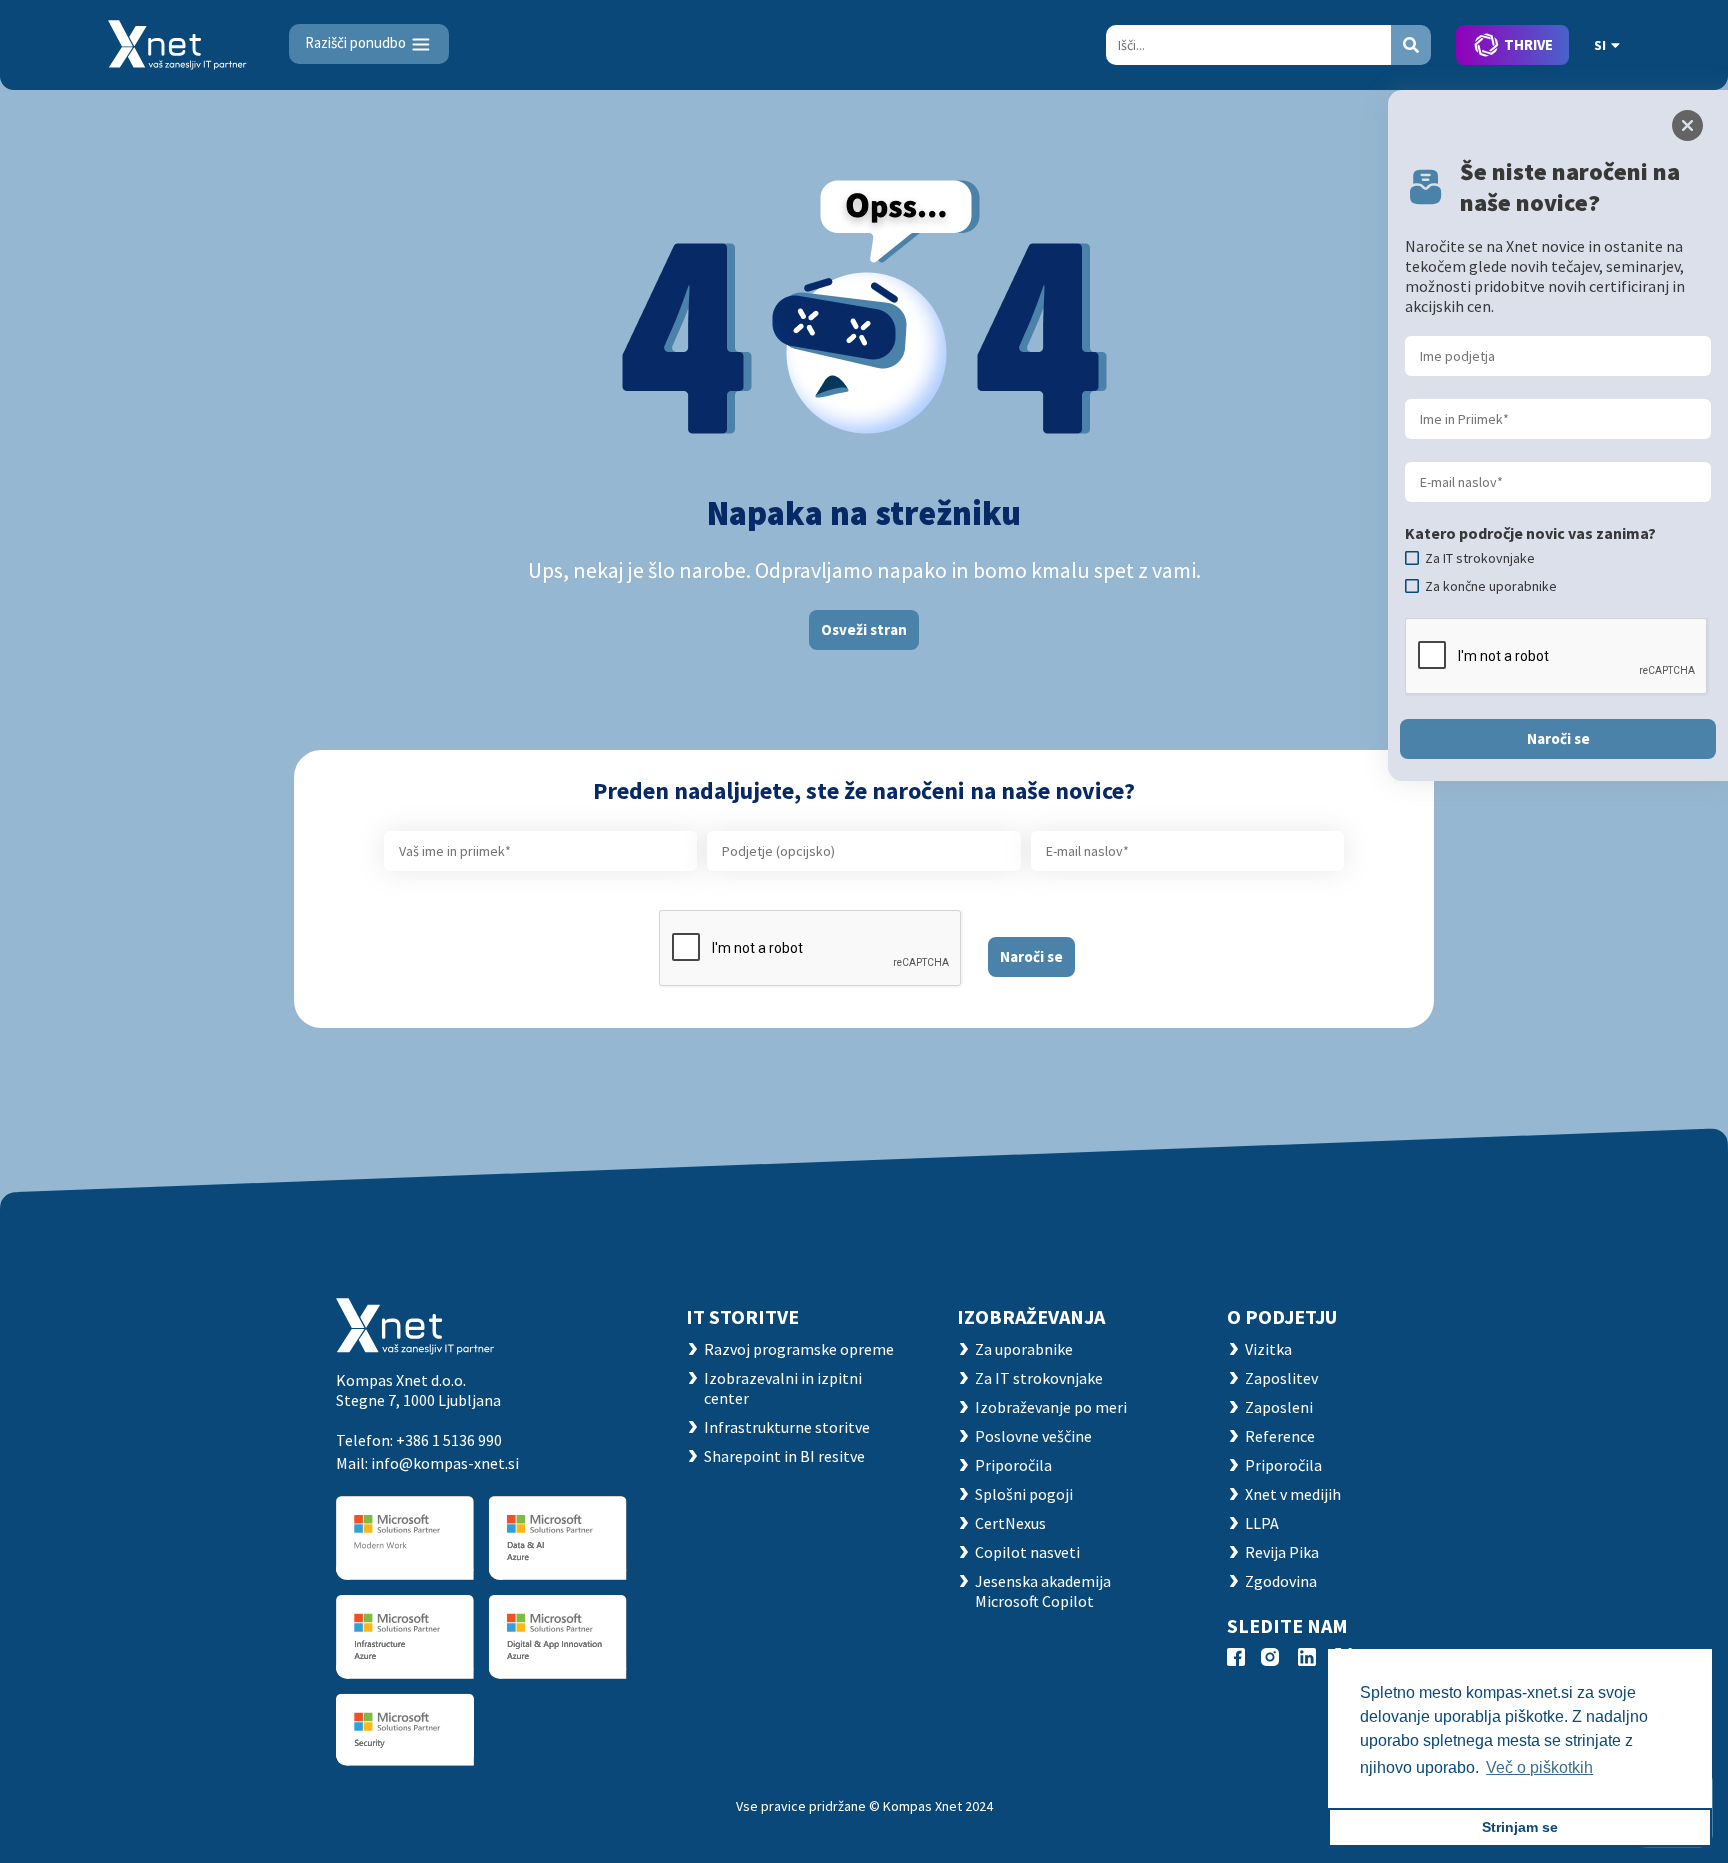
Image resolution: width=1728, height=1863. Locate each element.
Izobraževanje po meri (1051, 1407)
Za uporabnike (1024, 1349)
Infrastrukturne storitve (787, 1427)
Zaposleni (1279, 1407)
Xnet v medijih (1293, 1494)
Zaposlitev (1281, 1378)
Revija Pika (1282, 1552)
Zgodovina (1281, 1581)
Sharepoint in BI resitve (784, 1456)
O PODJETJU (1282, 1316)
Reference (1280, 1436)
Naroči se (1031, 956)
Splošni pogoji (1024, 1494)
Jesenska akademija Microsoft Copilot (1043, 1591)
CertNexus (1010, 1523)
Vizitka (1268, 1349)
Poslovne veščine (1033, 1436)
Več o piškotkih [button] (1539, 1767)
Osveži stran (864, 629)
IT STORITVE (742, 1316)
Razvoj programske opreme (799, 1349)
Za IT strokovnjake (1039, 1378)
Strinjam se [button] (1520, 1827)
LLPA (1262, 1523)
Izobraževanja (1031, 1316)
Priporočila (1013, 1465)
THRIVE (1528, 44)
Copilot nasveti (1027, 1552)
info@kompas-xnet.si (445, 1463)
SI (1600, 45)
